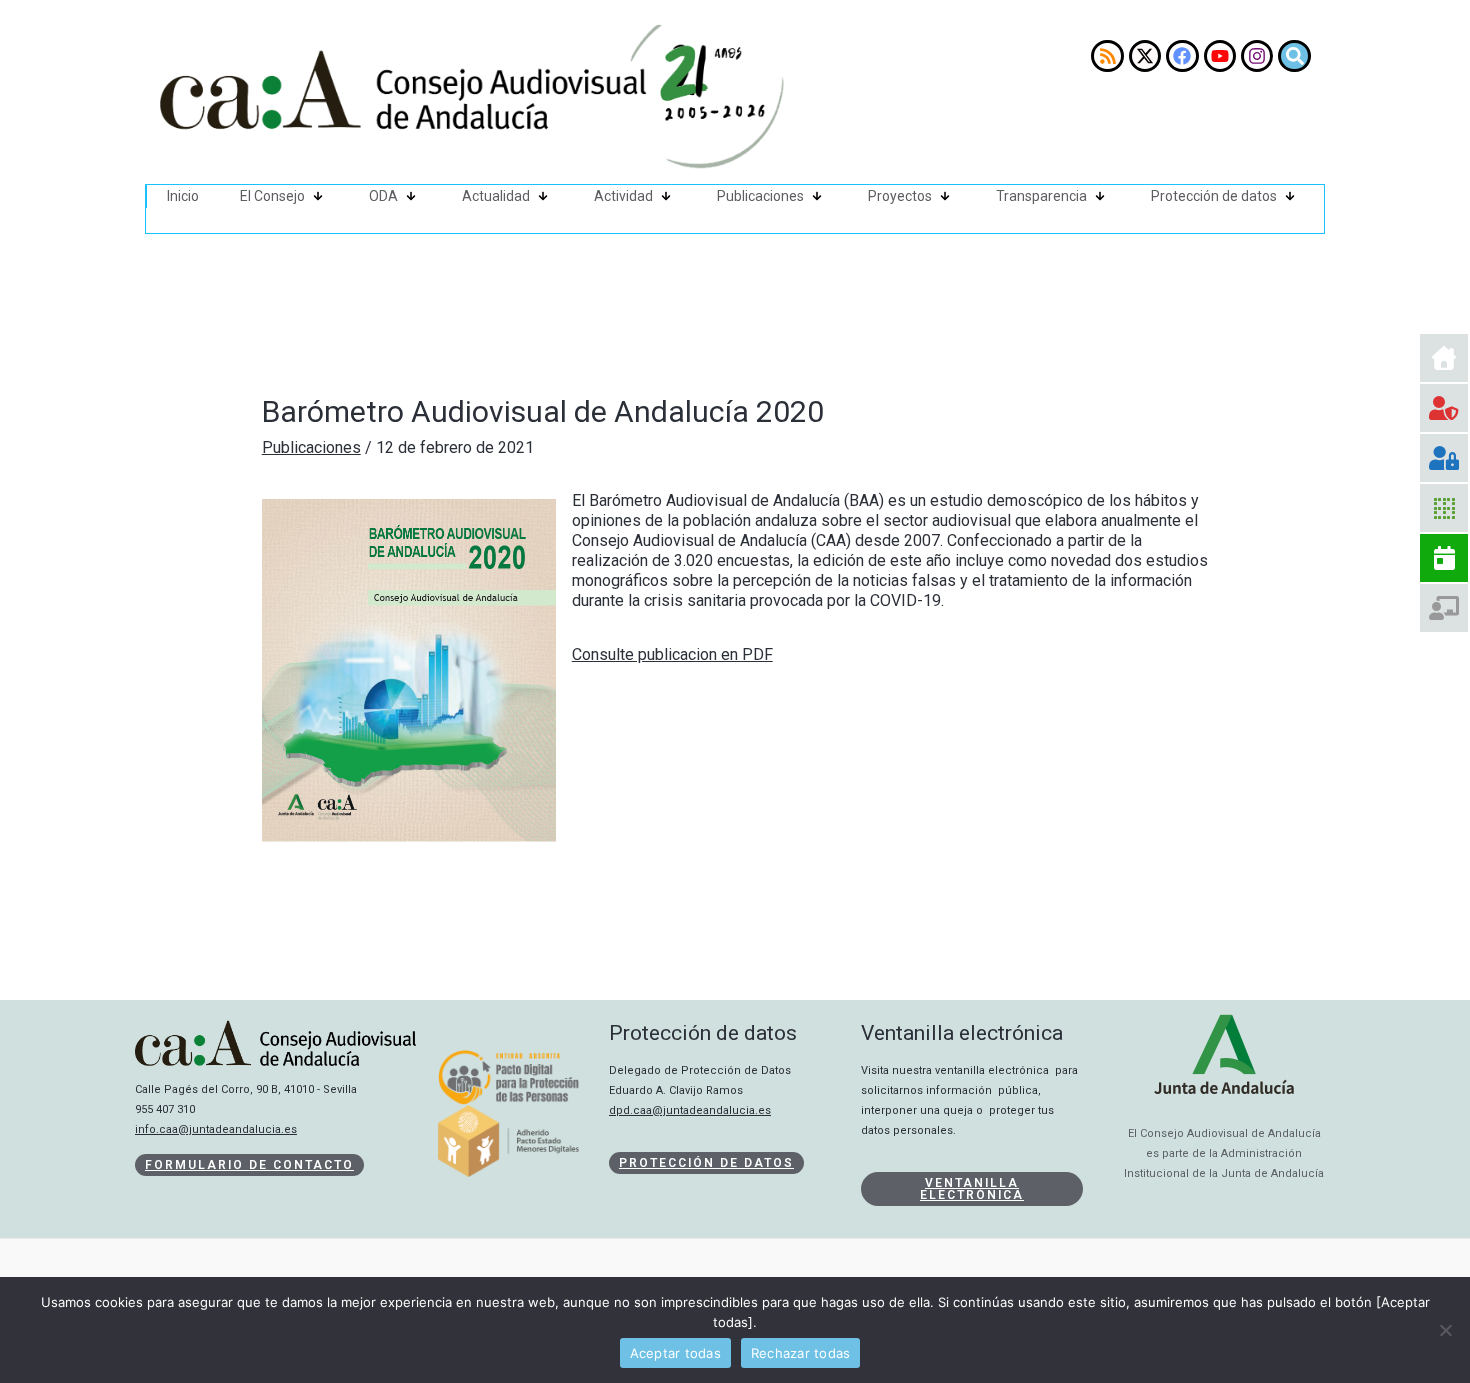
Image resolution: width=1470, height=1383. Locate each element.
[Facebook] (1182, 56)
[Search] (1294, 56)
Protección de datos (1214, 196)
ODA (383, 196)
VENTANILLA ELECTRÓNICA (972, 1189)
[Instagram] (1257, 56)
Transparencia (1041, 196)
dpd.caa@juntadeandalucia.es (690, 1110)
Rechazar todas (801, 1353)
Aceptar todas (675, 1353)
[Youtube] (1220, 56)
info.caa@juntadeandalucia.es (216, 1129)
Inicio (183, 196)
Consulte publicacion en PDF (672, 654)
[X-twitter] (1145, 56)
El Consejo (272, 196)
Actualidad (496, 196)
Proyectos (900, 196)
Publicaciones (760, 196)
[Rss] (1107, 56)
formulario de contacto (249, 1165)
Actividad (623, 196)
